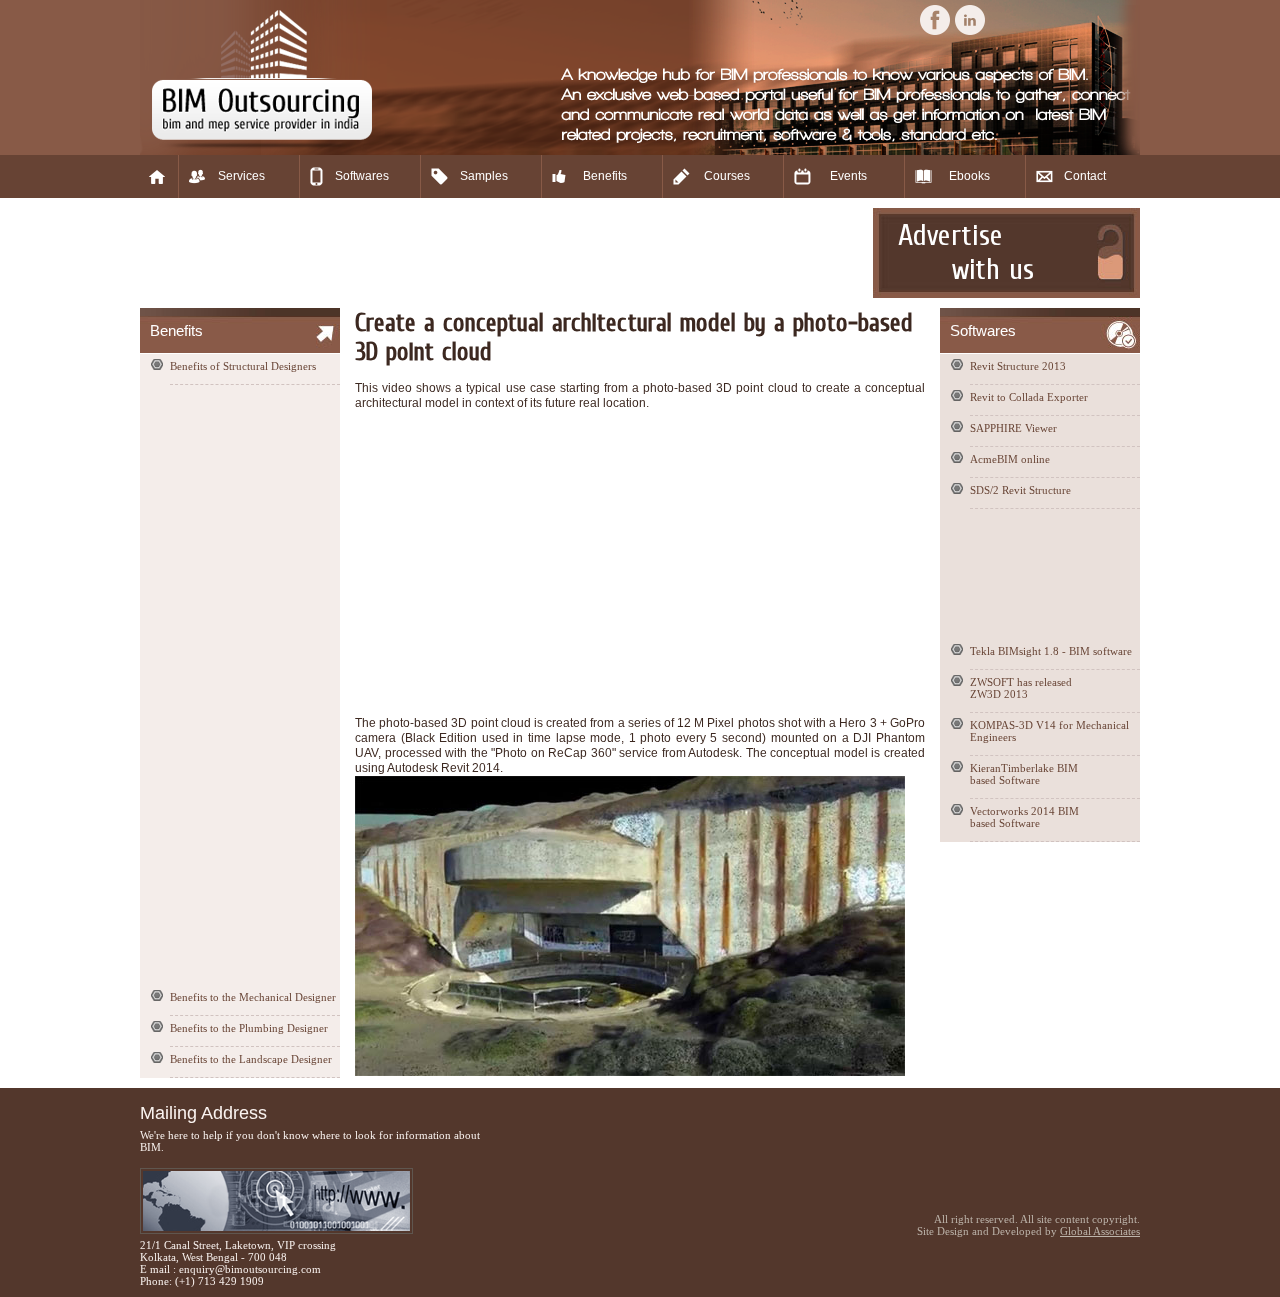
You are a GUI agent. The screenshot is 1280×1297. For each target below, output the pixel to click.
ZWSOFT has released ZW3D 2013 (1021, 688)
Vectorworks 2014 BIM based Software (1024, 817)
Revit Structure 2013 (1018, 366)
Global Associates (1100, 1231)
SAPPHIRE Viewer (1013, 428)
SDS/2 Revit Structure (1020, 490)
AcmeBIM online (1010, 459)
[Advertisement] (504, 253)
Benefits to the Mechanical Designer (253, 997)
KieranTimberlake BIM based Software (1024, 774)
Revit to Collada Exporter (1029, 397)
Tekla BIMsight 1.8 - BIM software (1051, 651)
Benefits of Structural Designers (243, 366)
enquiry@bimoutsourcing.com (250, 1269)
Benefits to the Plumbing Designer (249, 1028)
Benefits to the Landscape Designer (251, 1059)
